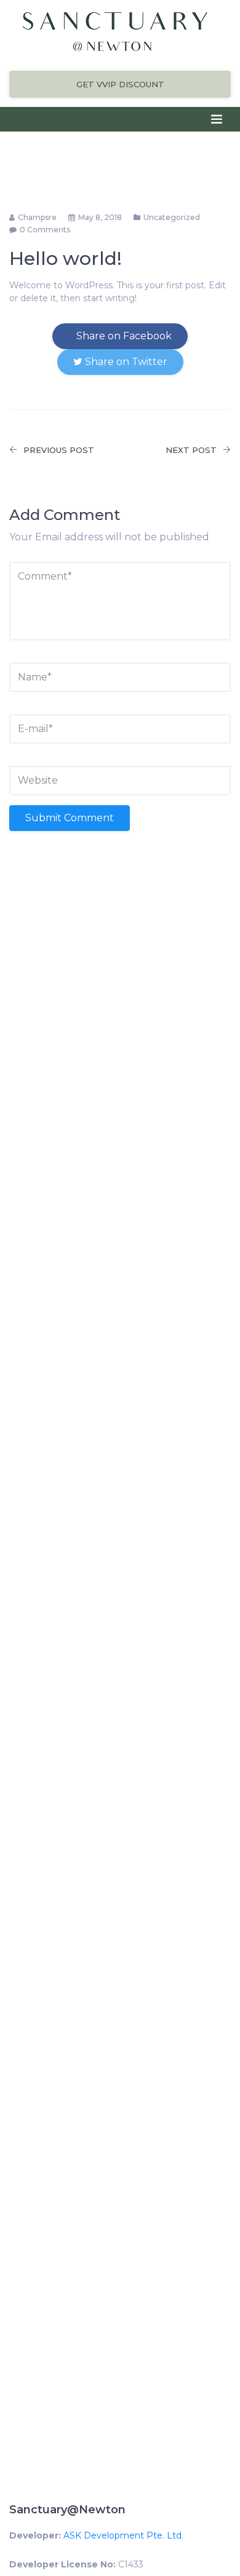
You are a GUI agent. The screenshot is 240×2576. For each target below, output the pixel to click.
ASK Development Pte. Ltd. (123, 2535)
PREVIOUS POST (59, 450)
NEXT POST (191, 450)
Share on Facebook (123, 336)
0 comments (45, 230)
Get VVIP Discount (120, 84)
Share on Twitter (125, 362)
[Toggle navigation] (217, 119)
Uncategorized (172, 217)
